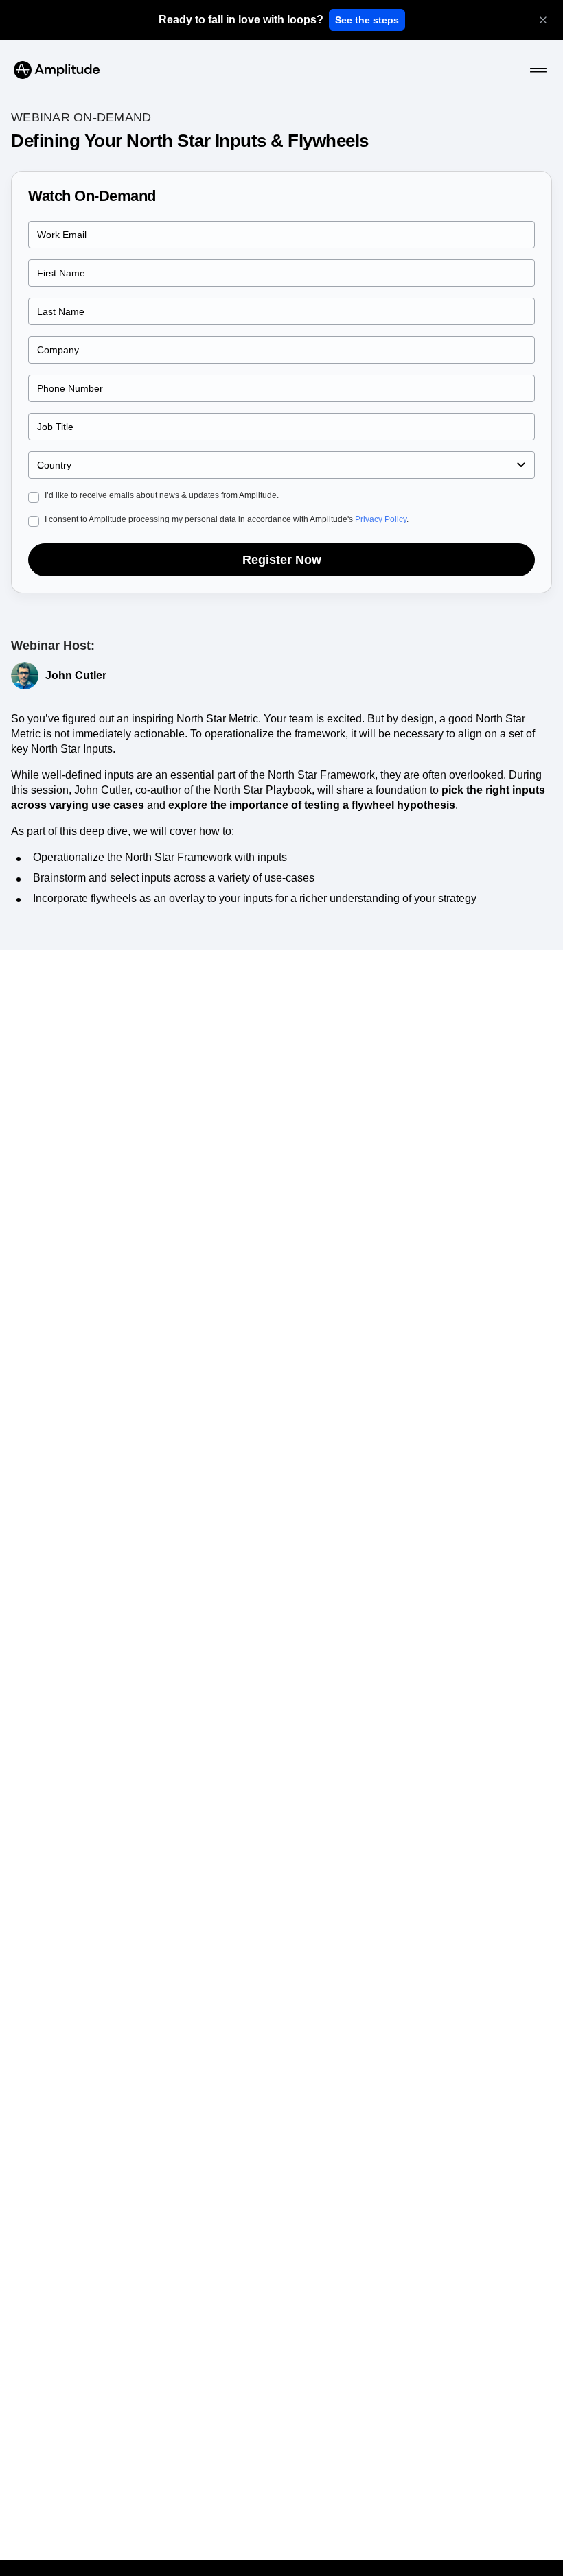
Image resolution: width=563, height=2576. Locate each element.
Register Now (282, 560)
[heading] (241, 20)
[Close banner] (543, 20)
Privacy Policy (381, 519)
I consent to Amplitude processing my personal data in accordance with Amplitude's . (227, 519)
